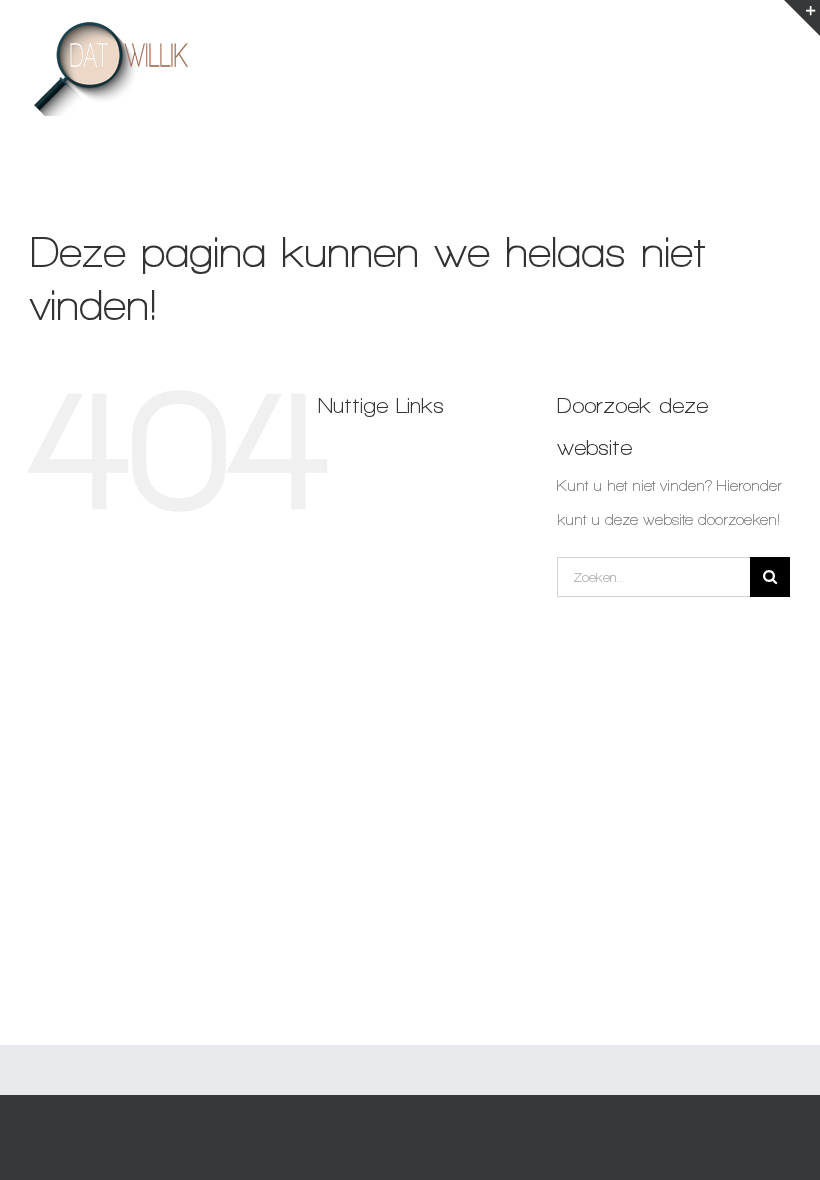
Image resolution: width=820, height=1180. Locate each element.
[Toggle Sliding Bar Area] (802, 18)
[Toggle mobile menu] (779, 33)
